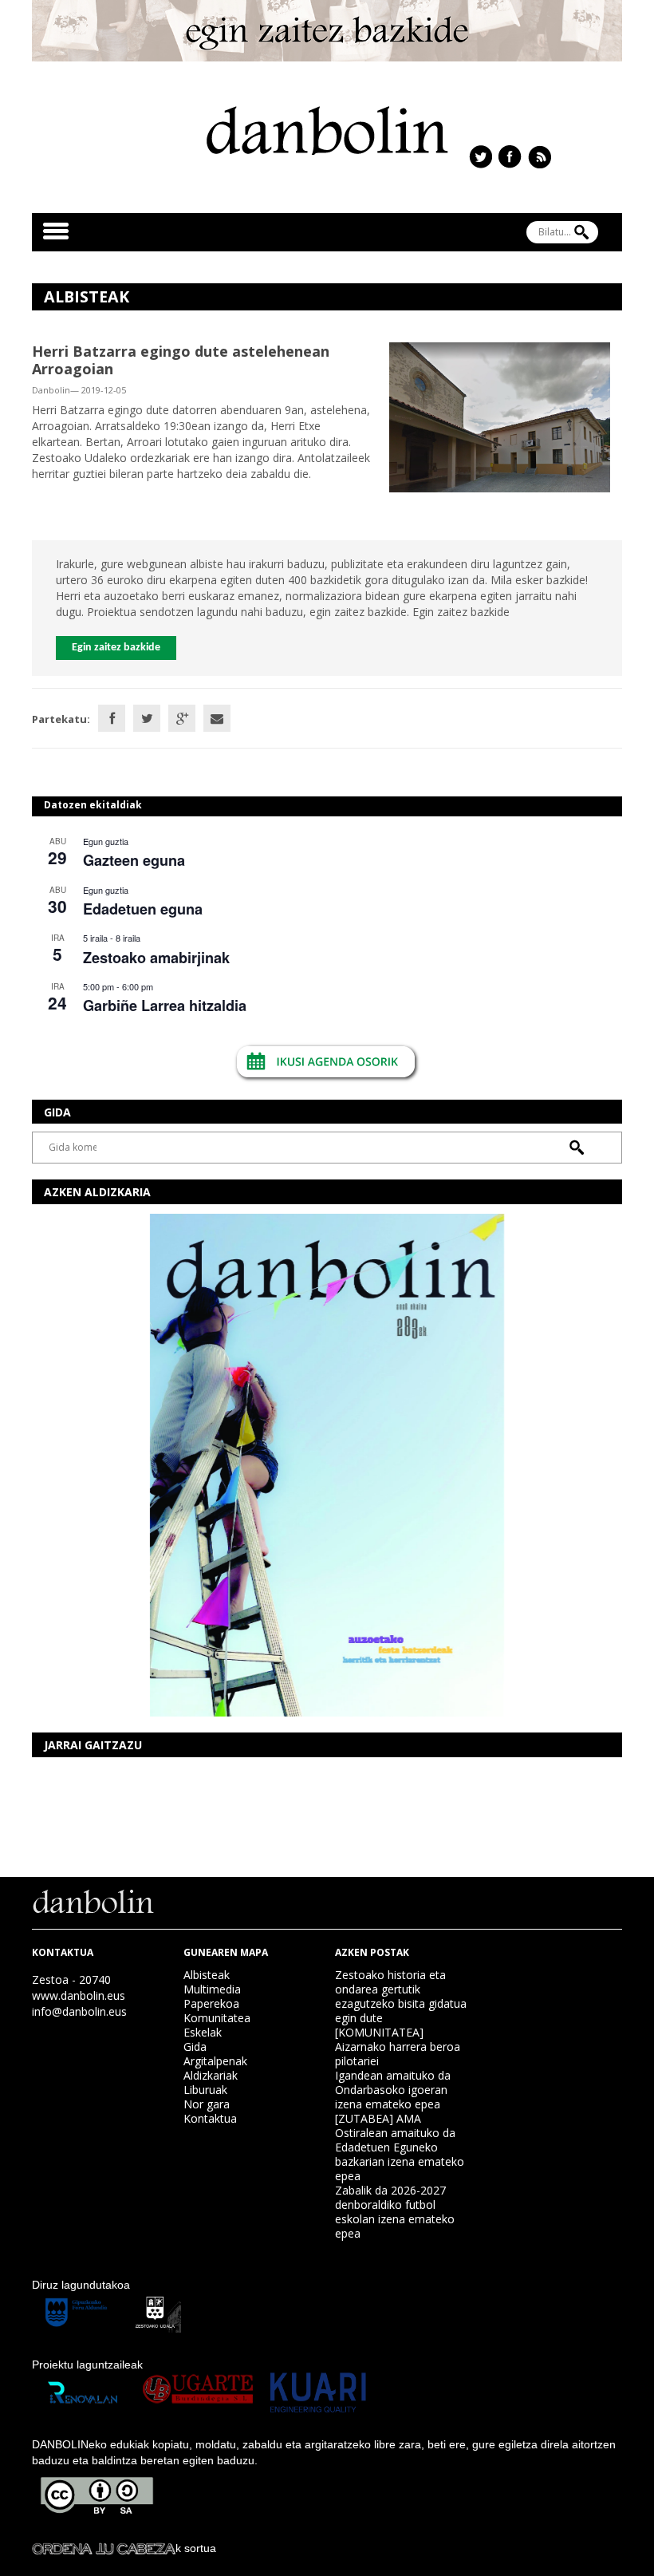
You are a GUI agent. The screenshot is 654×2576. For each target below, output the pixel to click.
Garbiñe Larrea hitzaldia (165, 1006)
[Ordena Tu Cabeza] (104, 2548)
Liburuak (205, 2090)
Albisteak (207, 1975)
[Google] (182, 718)
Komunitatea (217, 2018)
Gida (195, 2047)
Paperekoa (211, 2003)
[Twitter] (147, 718)
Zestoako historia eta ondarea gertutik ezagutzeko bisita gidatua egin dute (401, 1996)
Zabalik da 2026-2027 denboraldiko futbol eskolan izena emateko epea (395, 2212)
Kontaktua (210, 2118)
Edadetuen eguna (143, 909)
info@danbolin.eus (79, 2011)
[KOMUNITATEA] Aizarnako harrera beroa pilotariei (398, 2047)
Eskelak (203, 2032)
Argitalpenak (215, 2061)
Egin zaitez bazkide (116, 648)
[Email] (217, 718)
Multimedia (212, 1989)
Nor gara (207, 2104)
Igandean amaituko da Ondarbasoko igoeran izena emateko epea (393, 2090)
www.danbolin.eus (79, 1995)
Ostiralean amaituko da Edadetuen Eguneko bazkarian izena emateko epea (400, 2154)
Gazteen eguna (134, 860)
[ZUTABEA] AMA (378, 2118)
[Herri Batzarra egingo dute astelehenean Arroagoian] (500, 416)
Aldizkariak (211, 2075)
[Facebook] (112, 718)
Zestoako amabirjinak (156, 958)
